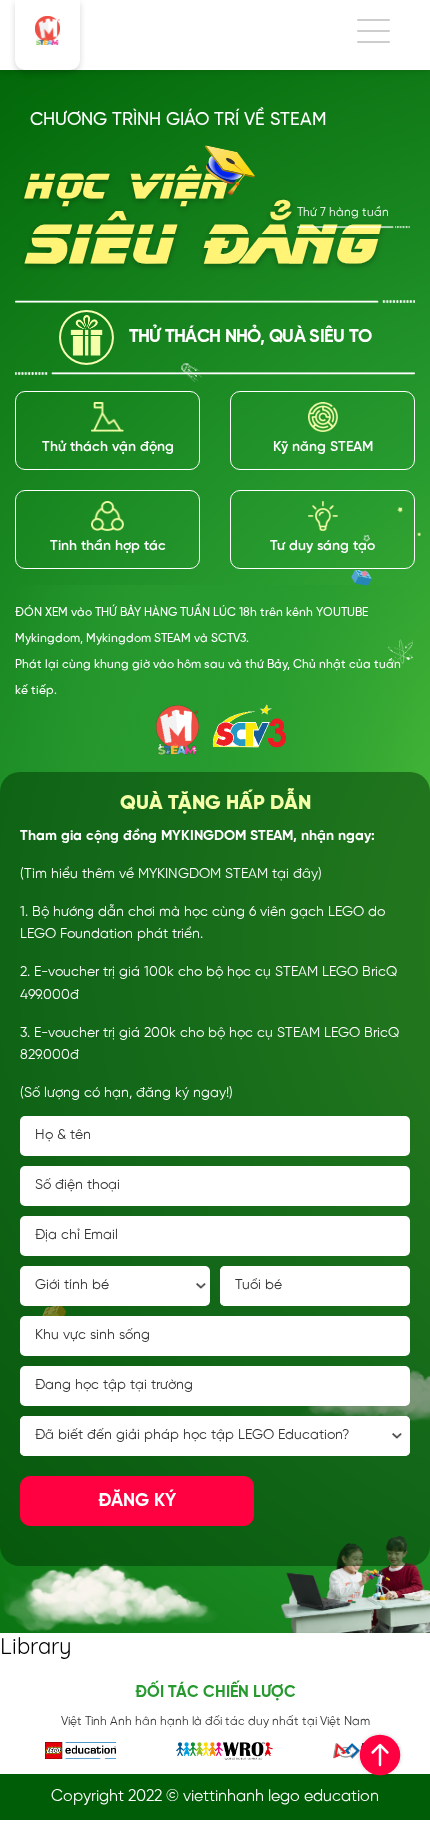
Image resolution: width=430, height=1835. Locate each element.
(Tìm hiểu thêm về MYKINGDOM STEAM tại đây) (171, 874)
